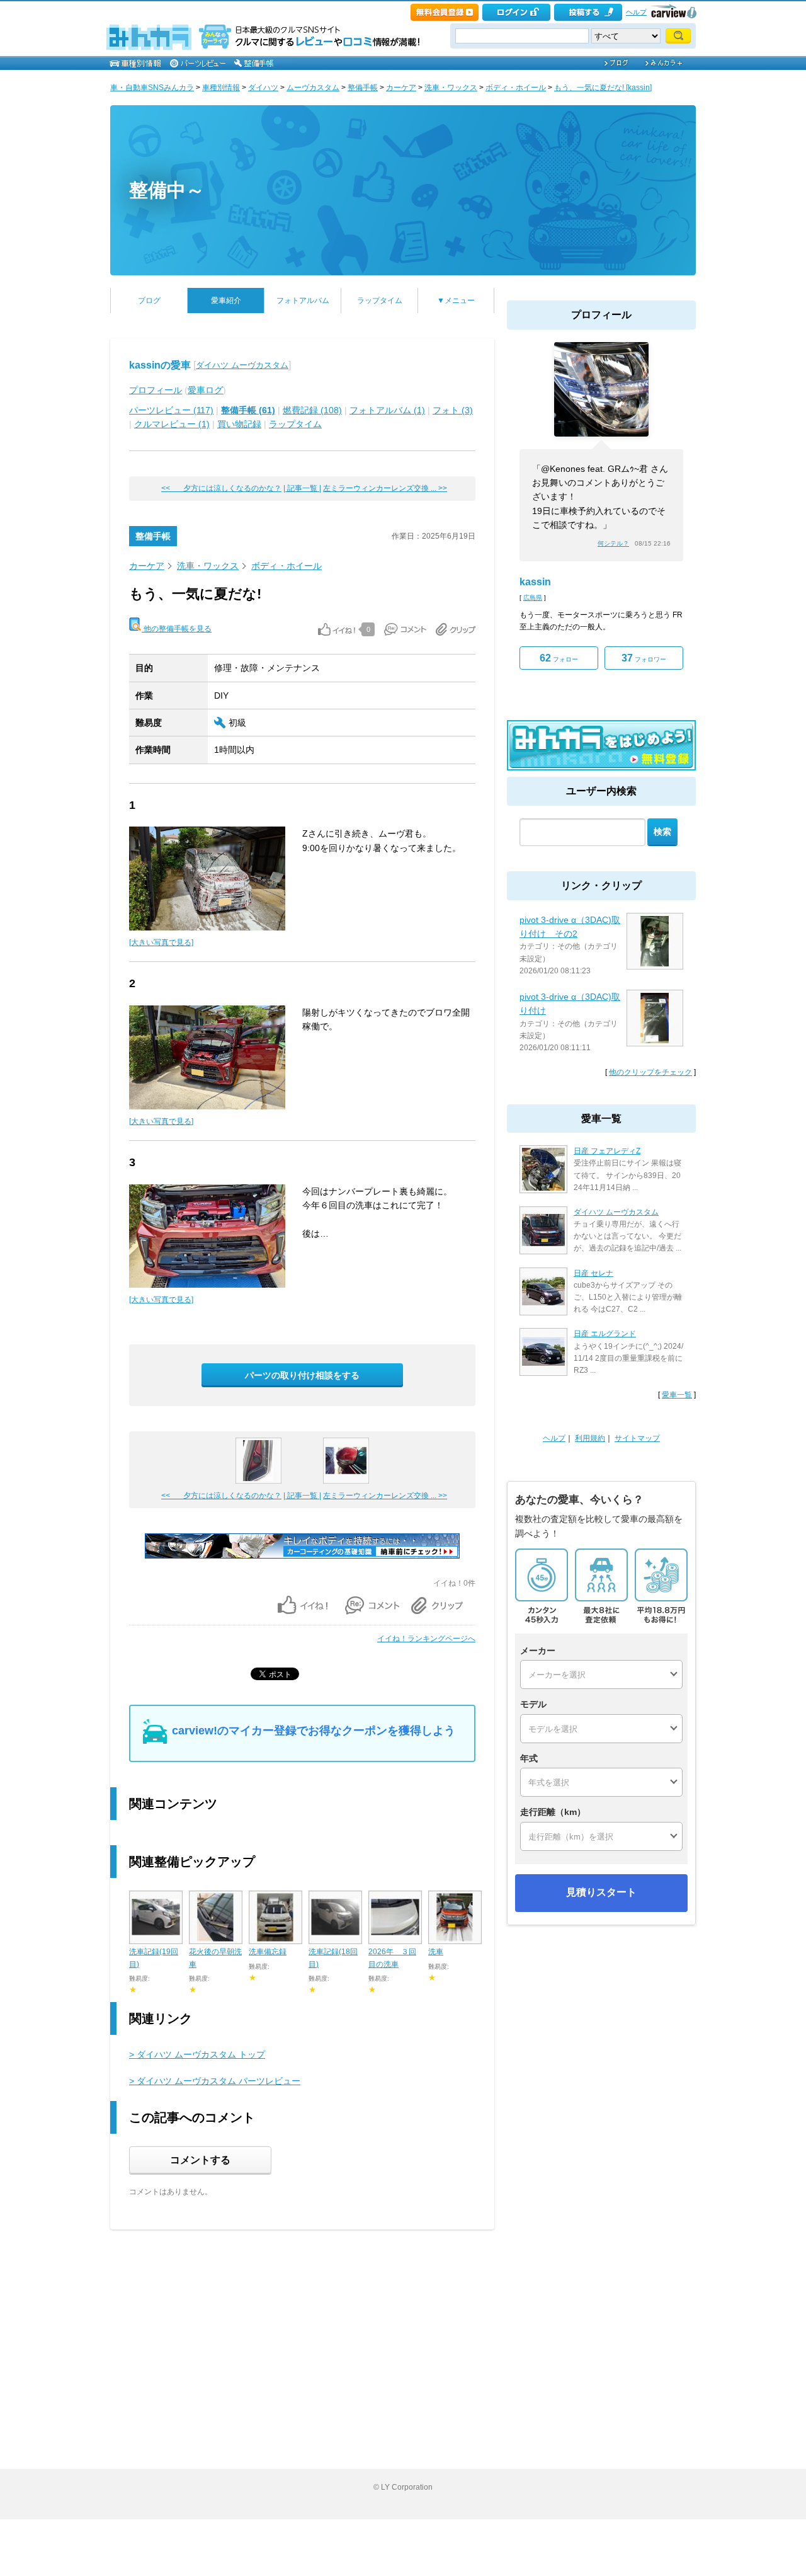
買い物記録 (239, 424)
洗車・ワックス (451, 88)
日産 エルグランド (605, 1334)
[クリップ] (456, 629)
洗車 (436, 1952)
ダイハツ (263, 88)
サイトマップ (637, 1438)
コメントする (200, 2160)
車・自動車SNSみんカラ (152, 88)
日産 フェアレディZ (607, 1151)
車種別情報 (221, 88)
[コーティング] (302, 1556)
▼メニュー (456, 301)
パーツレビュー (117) (171, 410)
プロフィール (156, 390)
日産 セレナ (593, 1273)
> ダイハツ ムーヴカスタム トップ (197, 2054)
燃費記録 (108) (312, 410)
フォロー (559, 658)
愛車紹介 (226, 301)
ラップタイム (380, 301)
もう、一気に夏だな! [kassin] (603, 88)
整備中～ (167, 190)
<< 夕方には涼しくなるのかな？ (221, 488)
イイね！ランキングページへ (426, 1639)
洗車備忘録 (268, 1952)
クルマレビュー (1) (172, 424)
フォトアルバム (303, 301)
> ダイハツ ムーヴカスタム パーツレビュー (215, 2081)
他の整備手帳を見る (177, 629)
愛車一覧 (677, 1395)
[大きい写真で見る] (161, 942)
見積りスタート (601, 1892)
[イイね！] (337, 629)
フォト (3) (453, 410)
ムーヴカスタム (313, 88)
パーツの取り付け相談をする (302, 1375)
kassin (535, 582)
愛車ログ (205, 390)
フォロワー (644, 658)
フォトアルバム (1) (387, 410)
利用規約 (590, 1438)
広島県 (533, 598)
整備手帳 (363, 88)
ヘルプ (636, 12)
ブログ (149, 301)
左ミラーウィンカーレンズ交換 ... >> (385, 488)
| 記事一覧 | (302, 488)
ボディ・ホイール (516, 88)
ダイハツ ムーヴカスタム (242, 365)
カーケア (401, 88)
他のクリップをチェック (650, 1072)
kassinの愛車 (160, 365)
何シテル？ (613, 543)
